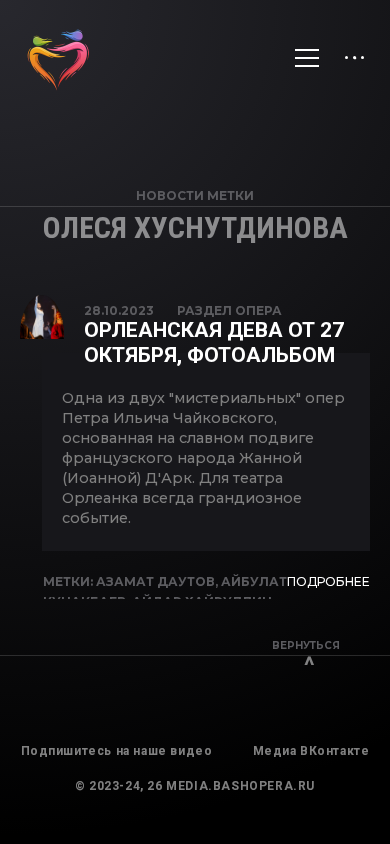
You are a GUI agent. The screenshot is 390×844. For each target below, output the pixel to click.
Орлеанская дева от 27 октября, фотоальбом (214, 342)
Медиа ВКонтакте (311, 751)
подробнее (328, 581)
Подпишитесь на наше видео (117, 751)
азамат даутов (155, 581)
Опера (258, 310)
